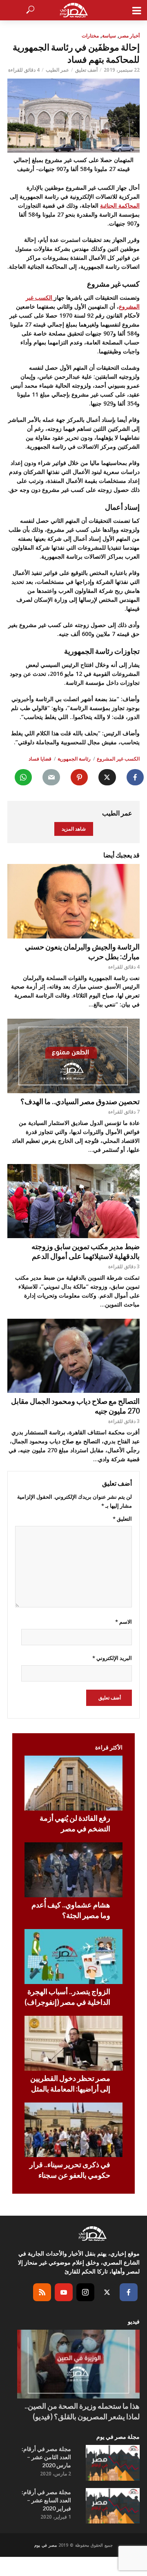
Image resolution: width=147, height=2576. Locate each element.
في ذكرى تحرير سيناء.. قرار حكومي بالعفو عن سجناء (70, 2170)
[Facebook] (129, 2292)
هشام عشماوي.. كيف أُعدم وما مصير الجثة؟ (71, 1910)
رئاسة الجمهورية (74, 759)
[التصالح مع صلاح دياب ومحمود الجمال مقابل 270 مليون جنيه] (73, 1356)
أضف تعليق (86, 70)
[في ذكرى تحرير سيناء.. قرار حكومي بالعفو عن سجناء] (73, 2130)
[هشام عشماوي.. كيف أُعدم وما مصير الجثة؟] (73, 1870)
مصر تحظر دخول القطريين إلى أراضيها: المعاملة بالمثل (70, 2083)
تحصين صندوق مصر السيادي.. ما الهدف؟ (80, 1101)
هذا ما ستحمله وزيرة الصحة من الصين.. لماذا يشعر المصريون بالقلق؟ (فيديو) (82, 2411)
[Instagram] (85, 2292)
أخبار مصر (129, 36)
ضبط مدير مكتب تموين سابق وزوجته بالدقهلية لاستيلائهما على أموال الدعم (86, 1251)
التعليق (122, 1519)
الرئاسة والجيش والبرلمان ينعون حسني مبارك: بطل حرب (82, 951)
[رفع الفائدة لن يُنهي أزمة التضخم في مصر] (73, 1783)
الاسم (124, 1622)
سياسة (109, 36)
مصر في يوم (46, 2545)
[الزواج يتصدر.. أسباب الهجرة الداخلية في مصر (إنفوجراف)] (73, 1957)
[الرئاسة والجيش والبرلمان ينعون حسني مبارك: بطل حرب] (73, 901)
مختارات (90, 36)
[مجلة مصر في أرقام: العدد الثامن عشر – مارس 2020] (113, 2463)
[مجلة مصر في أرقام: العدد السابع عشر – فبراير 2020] (113, 2506)
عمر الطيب (57, 70)
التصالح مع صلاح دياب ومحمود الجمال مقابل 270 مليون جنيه (75, 1406)
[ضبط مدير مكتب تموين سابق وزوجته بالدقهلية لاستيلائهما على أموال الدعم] (73, 1201)
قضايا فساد (40, 759)
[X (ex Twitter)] (107, 2292)
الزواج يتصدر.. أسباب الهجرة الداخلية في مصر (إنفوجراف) (67, 1997)
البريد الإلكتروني (112, 1658)
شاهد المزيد (74, 829)
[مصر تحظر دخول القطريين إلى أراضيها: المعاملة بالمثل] (73, 2043)
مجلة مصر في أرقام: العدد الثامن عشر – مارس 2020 (46, 2457)
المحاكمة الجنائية (120, 205)
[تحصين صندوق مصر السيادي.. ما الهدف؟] (73, 1056)
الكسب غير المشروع (118, 759)
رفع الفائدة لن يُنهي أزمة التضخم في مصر (75, 1823)
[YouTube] (64, 2292)
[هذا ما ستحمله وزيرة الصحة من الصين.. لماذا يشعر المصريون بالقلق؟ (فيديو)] (78, 2364)
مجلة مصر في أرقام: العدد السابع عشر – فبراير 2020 (46, 2500)
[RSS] (42, 2292)
